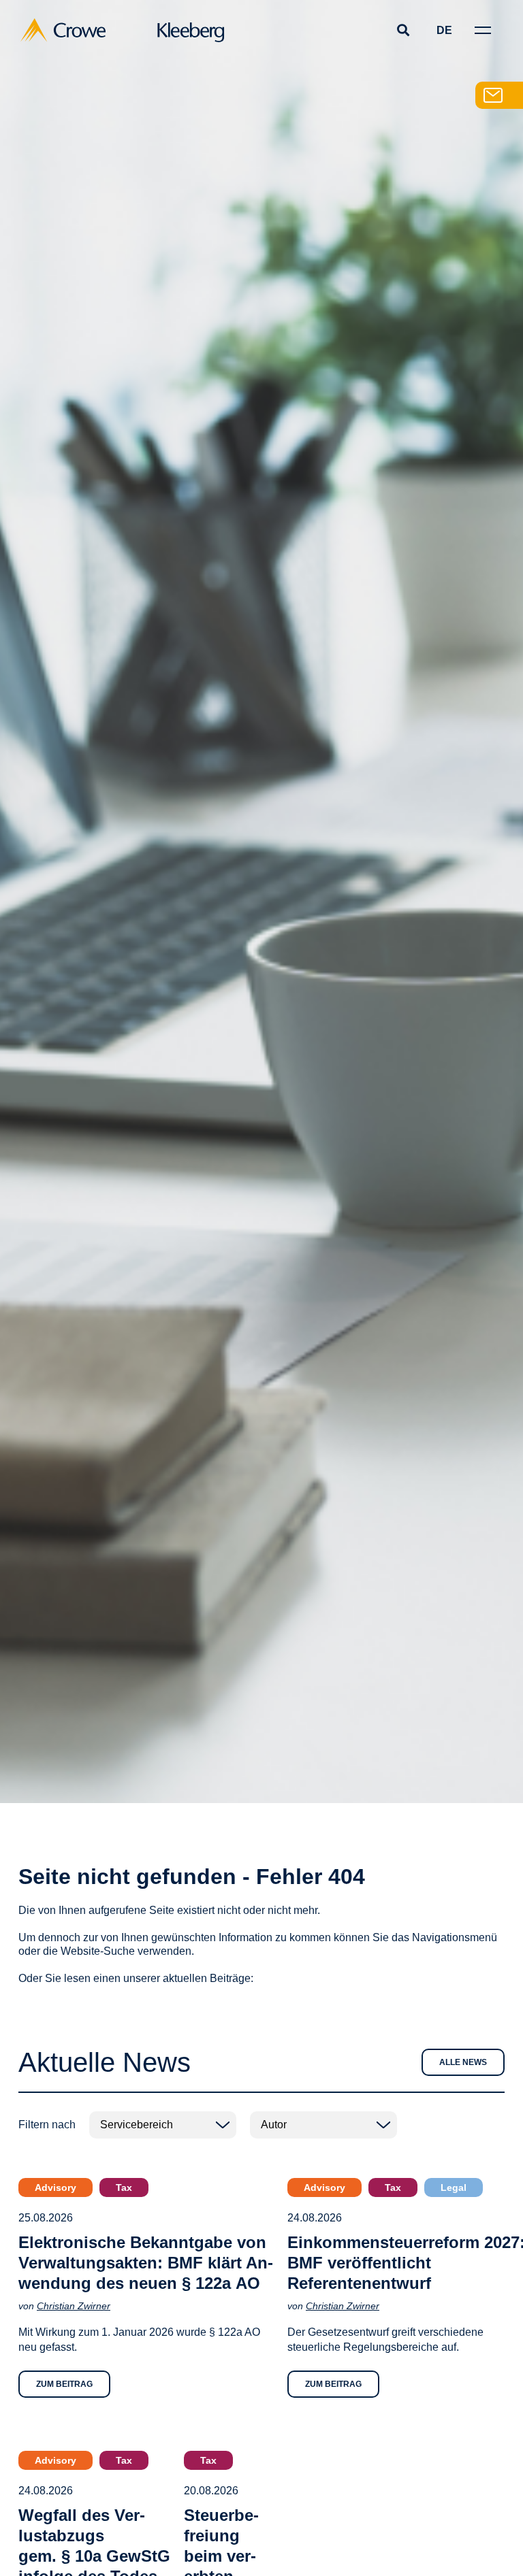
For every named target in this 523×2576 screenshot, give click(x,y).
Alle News (463, 2062)
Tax (124, 2187)
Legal (454, 2187)
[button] (403, 30)
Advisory (56, 2187)
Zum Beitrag (64, 2384)
